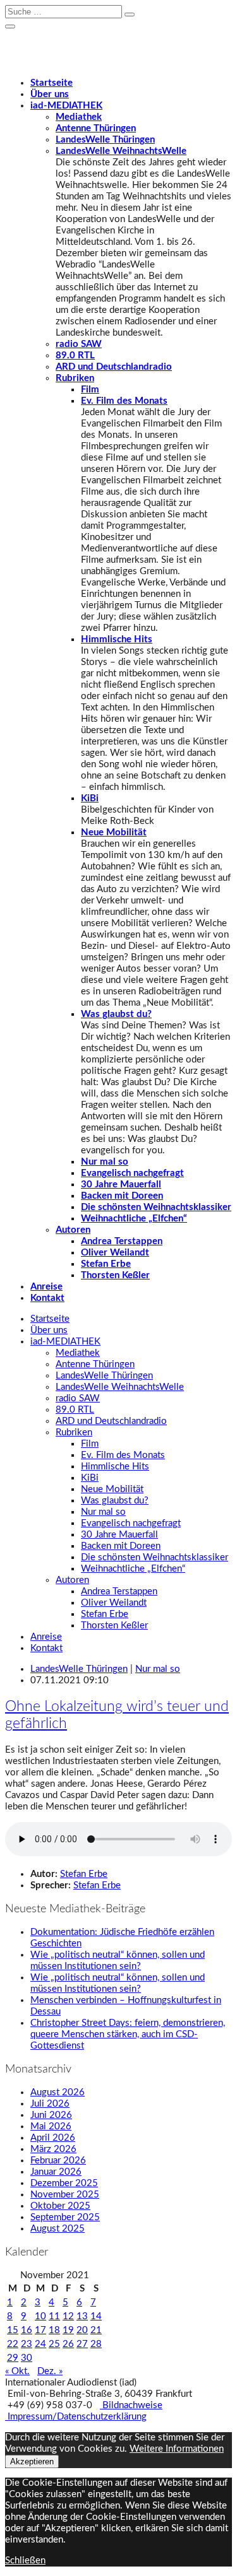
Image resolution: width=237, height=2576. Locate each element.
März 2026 (53, 2149)
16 (27, 2330)
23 (27, 2344)
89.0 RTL (75, 356)
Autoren (73, 1230)
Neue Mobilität (114, 832)
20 (82, 2330)
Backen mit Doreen (122, 1196)
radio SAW (79, 344)
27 (82, 2344)
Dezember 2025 (64, 2183)
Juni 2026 (51, 2115)
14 (96, 2316)
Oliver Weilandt (115, 1253)
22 (13, 2344)
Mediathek (79, 117)
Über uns (50, 94)
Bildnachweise (131, 2405)
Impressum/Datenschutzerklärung (76, 2417)
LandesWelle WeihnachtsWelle (121, 151)
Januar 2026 (56, 2172)
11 (54, 2316)
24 (40, 2344)
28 (96, 2344)
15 (13, 2330)
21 (96, 2330)
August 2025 (58, 2229)
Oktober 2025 (60, 2206)
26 (68, 2344)
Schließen (25, 2561)
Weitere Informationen (177, 2449)
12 (68, 2316)
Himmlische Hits (117, 639)
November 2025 (65, 2195)
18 (54, 2330)
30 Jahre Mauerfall (121, 1185)
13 (82, 2316)
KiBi (90, 798)
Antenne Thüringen (96, 128)
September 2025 (65, 2217)
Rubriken (75, 378)
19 (68, 2330)
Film (90, 390)
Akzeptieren (32, 2461)
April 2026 (53, 2138)
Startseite (52, 83)
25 (54, 2344)
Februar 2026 (58, 2161)
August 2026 (58, 2092)
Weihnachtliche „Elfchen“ (134, 1219)
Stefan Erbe (106, 1264)
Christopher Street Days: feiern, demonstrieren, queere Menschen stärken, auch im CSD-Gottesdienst (128, 2034)
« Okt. (17, 2371)
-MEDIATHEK (66, 106)
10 (40, 2316)
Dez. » (50, 2371)
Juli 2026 (50, 2104)
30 (27, 2358)
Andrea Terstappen (122, 1241)
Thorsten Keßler (115, 1275)
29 (13, 2358)
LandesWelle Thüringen (105, 140)
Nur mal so (105, 1162)
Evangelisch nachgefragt (132, 1173)
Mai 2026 (51, 2126)
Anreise (46, 1287)
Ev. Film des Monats (124, 401)
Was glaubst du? (116, 1014)
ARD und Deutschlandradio (114, 367)
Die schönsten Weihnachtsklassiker (156, 1207)
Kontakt (47, 1298)
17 (40, 2330)
